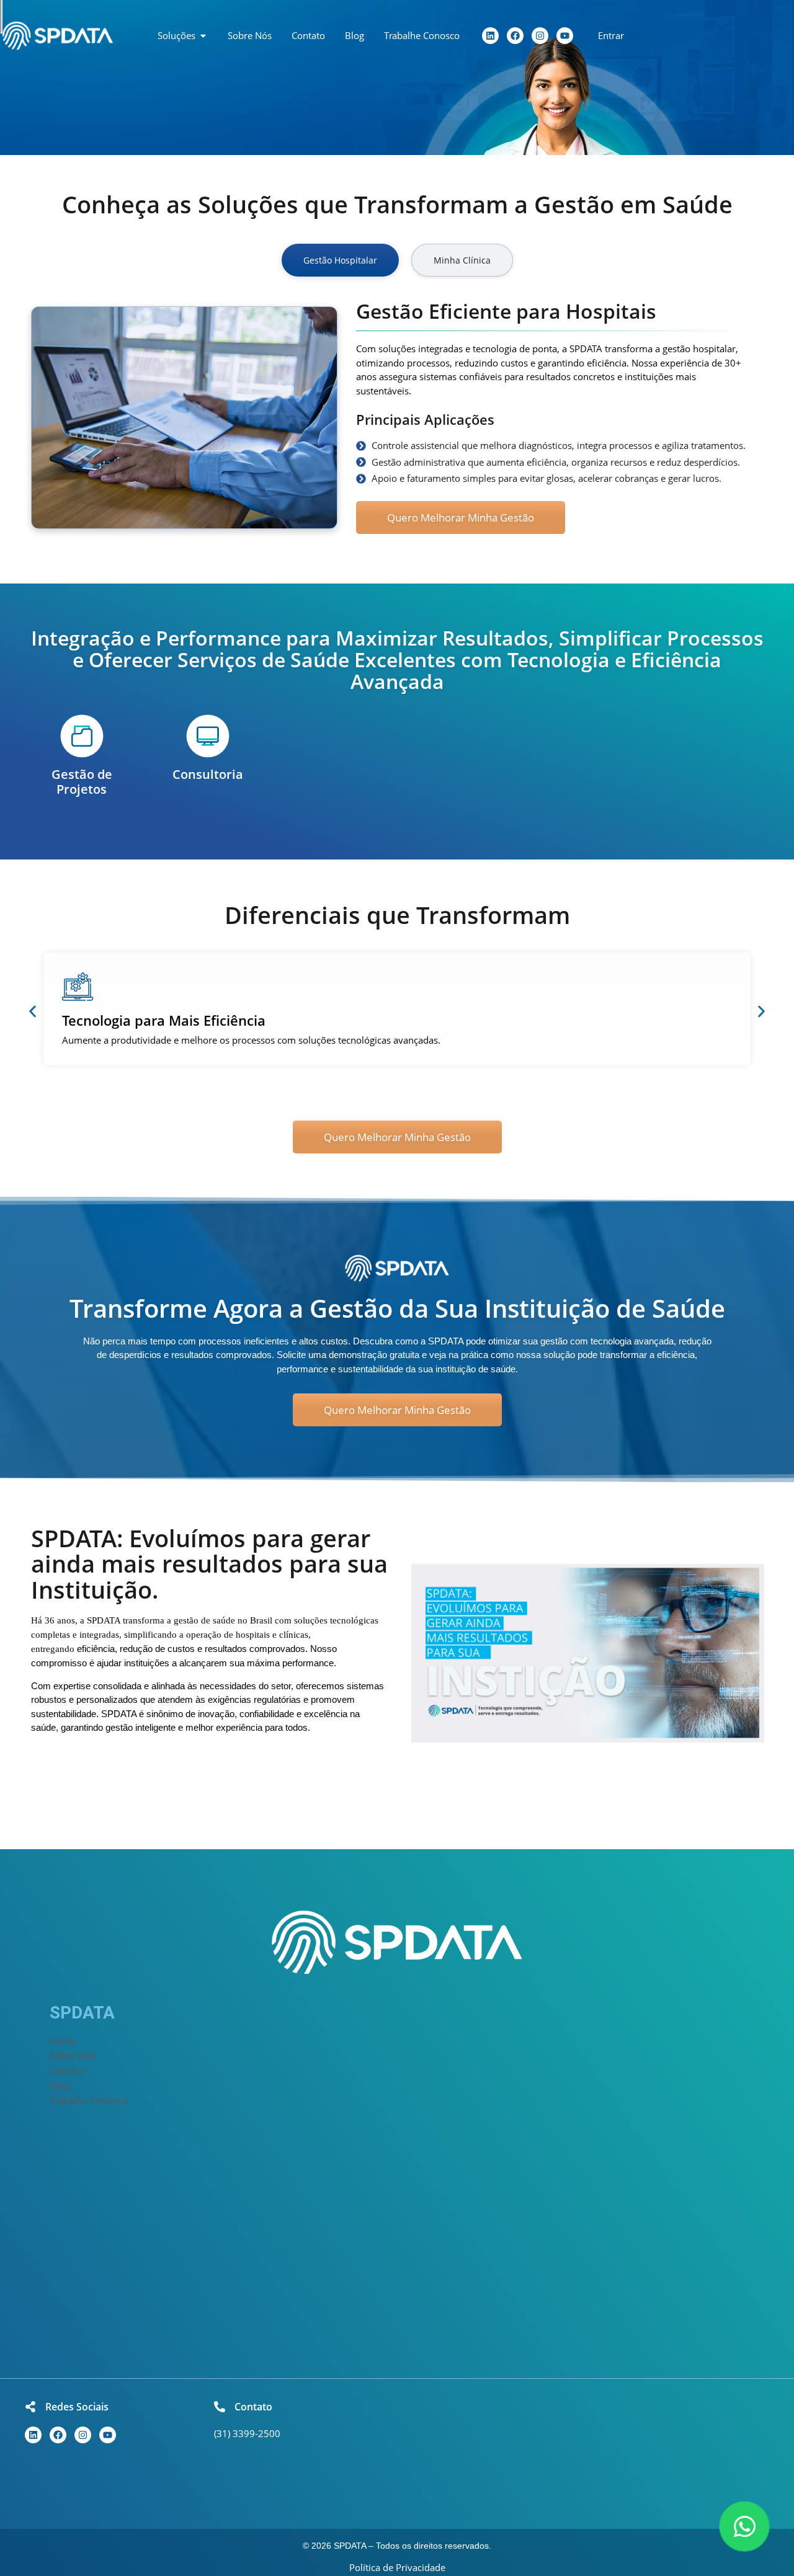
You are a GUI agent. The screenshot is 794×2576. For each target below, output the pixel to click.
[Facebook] (515, 36)
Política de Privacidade (397, 2567)
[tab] (340, 260)
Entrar (611, 35)
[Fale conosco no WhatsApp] (744, 2526)
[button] (33, 1012)
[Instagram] (540, 36)
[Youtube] (565, 36)
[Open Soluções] (203, 36)
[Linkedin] (490, 36)
